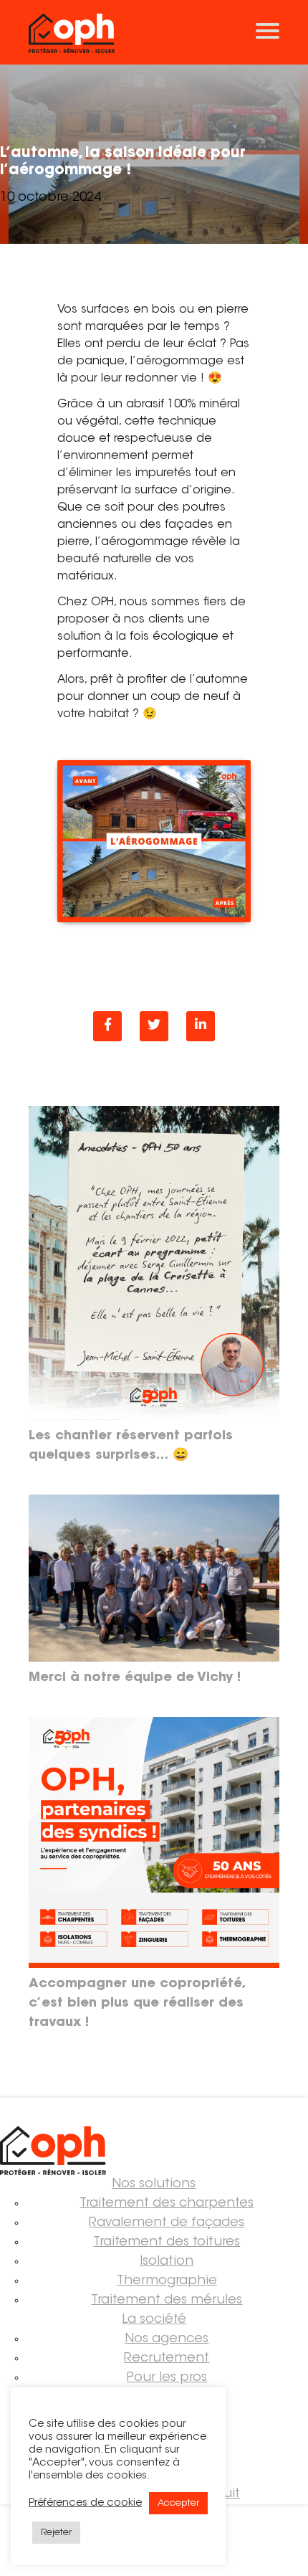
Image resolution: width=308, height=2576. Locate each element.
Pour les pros (167, 2378)
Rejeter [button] (56, 2533)
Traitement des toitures (167, 2243)
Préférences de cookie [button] (85, 2503)
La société (154, 2320)
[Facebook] (107, 1026)
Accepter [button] (178, 2503)
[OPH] (154, 32)
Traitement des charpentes (167, 2204)
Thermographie (167, 2281)
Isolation (167, 2262)
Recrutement (167, 2359)
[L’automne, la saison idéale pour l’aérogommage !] (201, 1026)
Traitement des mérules (167, 2301)
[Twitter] (154, 1026)
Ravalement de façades (167, 2223)
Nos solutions (154, 2184)
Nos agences (167, 2339)
